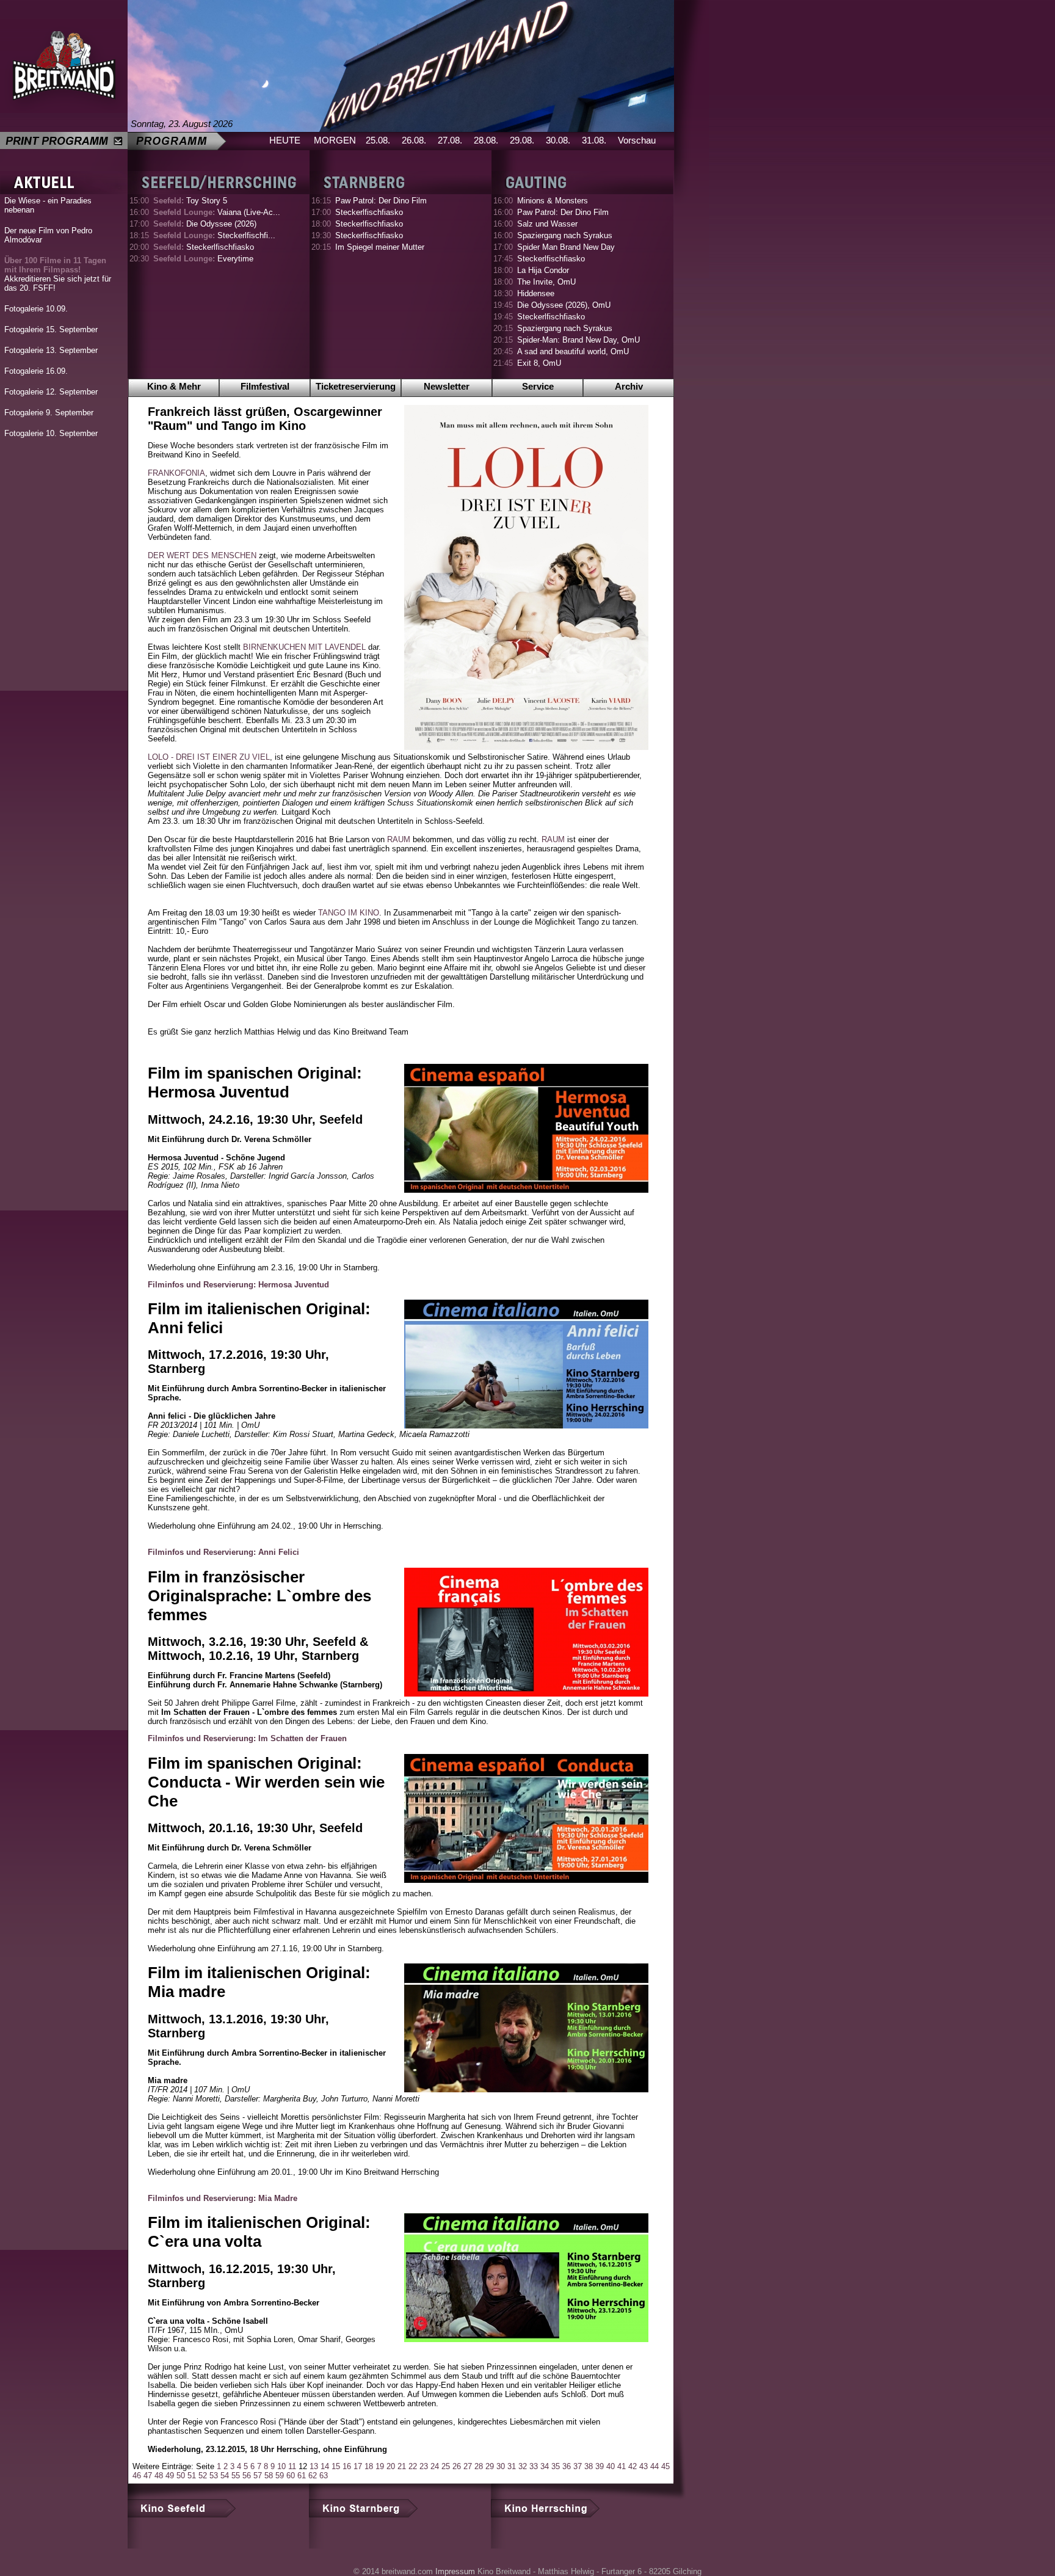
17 (358, 2466)
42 (633, 2466)
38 (589, 2466)
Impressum (455, 2571)
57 (258, 2476)
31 (512, 2466)
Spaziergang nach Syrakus (565, 235)
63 (324, 2476)
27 (468, 2466)
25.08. (378, 140)
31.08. (594, 140)
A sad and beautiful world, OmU (573, 351)
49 (170, 2476)
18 (369, 2466)
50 (181, 2476)
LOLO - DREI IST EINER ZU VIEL (209, 757)
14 (325, 2466)
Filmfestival (265, 386)
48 (159, 2476)
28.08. (486, 140)
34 (545, 2466)
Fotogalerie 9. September (49, 413)
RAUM (399, 839)
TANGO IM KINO (349, 913)
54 (225, 2476)
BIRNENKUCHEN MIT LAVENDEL (304, 647)
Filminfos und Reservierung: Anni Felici (223, 1552)
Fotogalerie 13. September (51, 350)
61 (302, 2476)
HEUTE (285, 140)
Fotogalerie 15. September (51, 329)
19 (380, 2466)
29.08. (522, 140)
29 (490, 2466)
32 (523, 2466)
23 (424, 2466)
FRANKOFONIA (176, 473)
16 (347, 2466)
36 (567, 2466)
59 (280, 2476)
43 (644, 2466)
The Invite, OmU (546, 282)
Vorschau (637, 140)
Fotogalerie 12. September (51, 392)
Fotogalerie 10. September (51, 433)
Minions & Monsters (553, 201)
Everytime (203, 259)
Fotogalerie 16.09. (36, 371)
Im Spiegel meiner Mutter (380, 247)
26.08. (414, 140)
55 (236, 2476)
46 (137, 2476)
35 (556, 2466)
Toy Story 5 (190, 201)
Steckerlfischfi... (214, 235)
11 (292, 2466)
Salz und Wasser (547, 224)
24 (435, 2466)
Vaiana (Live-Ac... (217, 212)
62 (313, 2476)
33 (534, 2466)
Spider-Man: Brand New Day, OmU (578, 340)
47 (148, 2476)
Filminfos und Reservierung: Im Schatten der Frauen (247, 1738)
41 (622, 2466)
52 (203, 2476)
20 (391, 2466)
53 (214, 2476)
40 (611, 2466)
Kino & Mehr (174, 386)
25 (446, 2466)
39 (600, 2466)
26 (457, 2466)
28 (479, 2466)
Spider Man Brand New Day (566, 247)
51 (192, 2476)
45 (665, 2466)
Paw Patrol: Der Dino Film (381, 201)
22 (413, 2466)
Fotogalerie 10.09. (36, 309)
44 (654, 2466)
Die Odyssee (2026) (205, 224)
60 (291, 2476)
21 (402, 2466)
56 (247, 2476)
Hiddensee (536, 293)
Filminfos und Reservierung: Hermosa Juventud (238, 1285)
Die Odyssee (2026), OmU (564, 305)
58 (269, 2476)
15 (336, 2466)
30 (501, 2466)
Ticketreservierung (356, 386)
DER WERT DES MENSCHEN (202, 555)
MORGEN (335, 140)
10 (281, 2466)
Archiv (629, 386)
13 (314, 2466)
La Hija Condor (543, 270)
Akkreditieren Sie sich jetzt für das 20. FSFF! (58, 274)
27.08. (450, 140)
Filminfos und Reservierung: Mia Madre (223, 2198)
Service (538, 386)
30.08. (558, 140)
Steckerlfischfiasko (204, 247)
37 (578, 2466)
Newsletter (447, 386)
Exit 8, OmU (539, 363)
